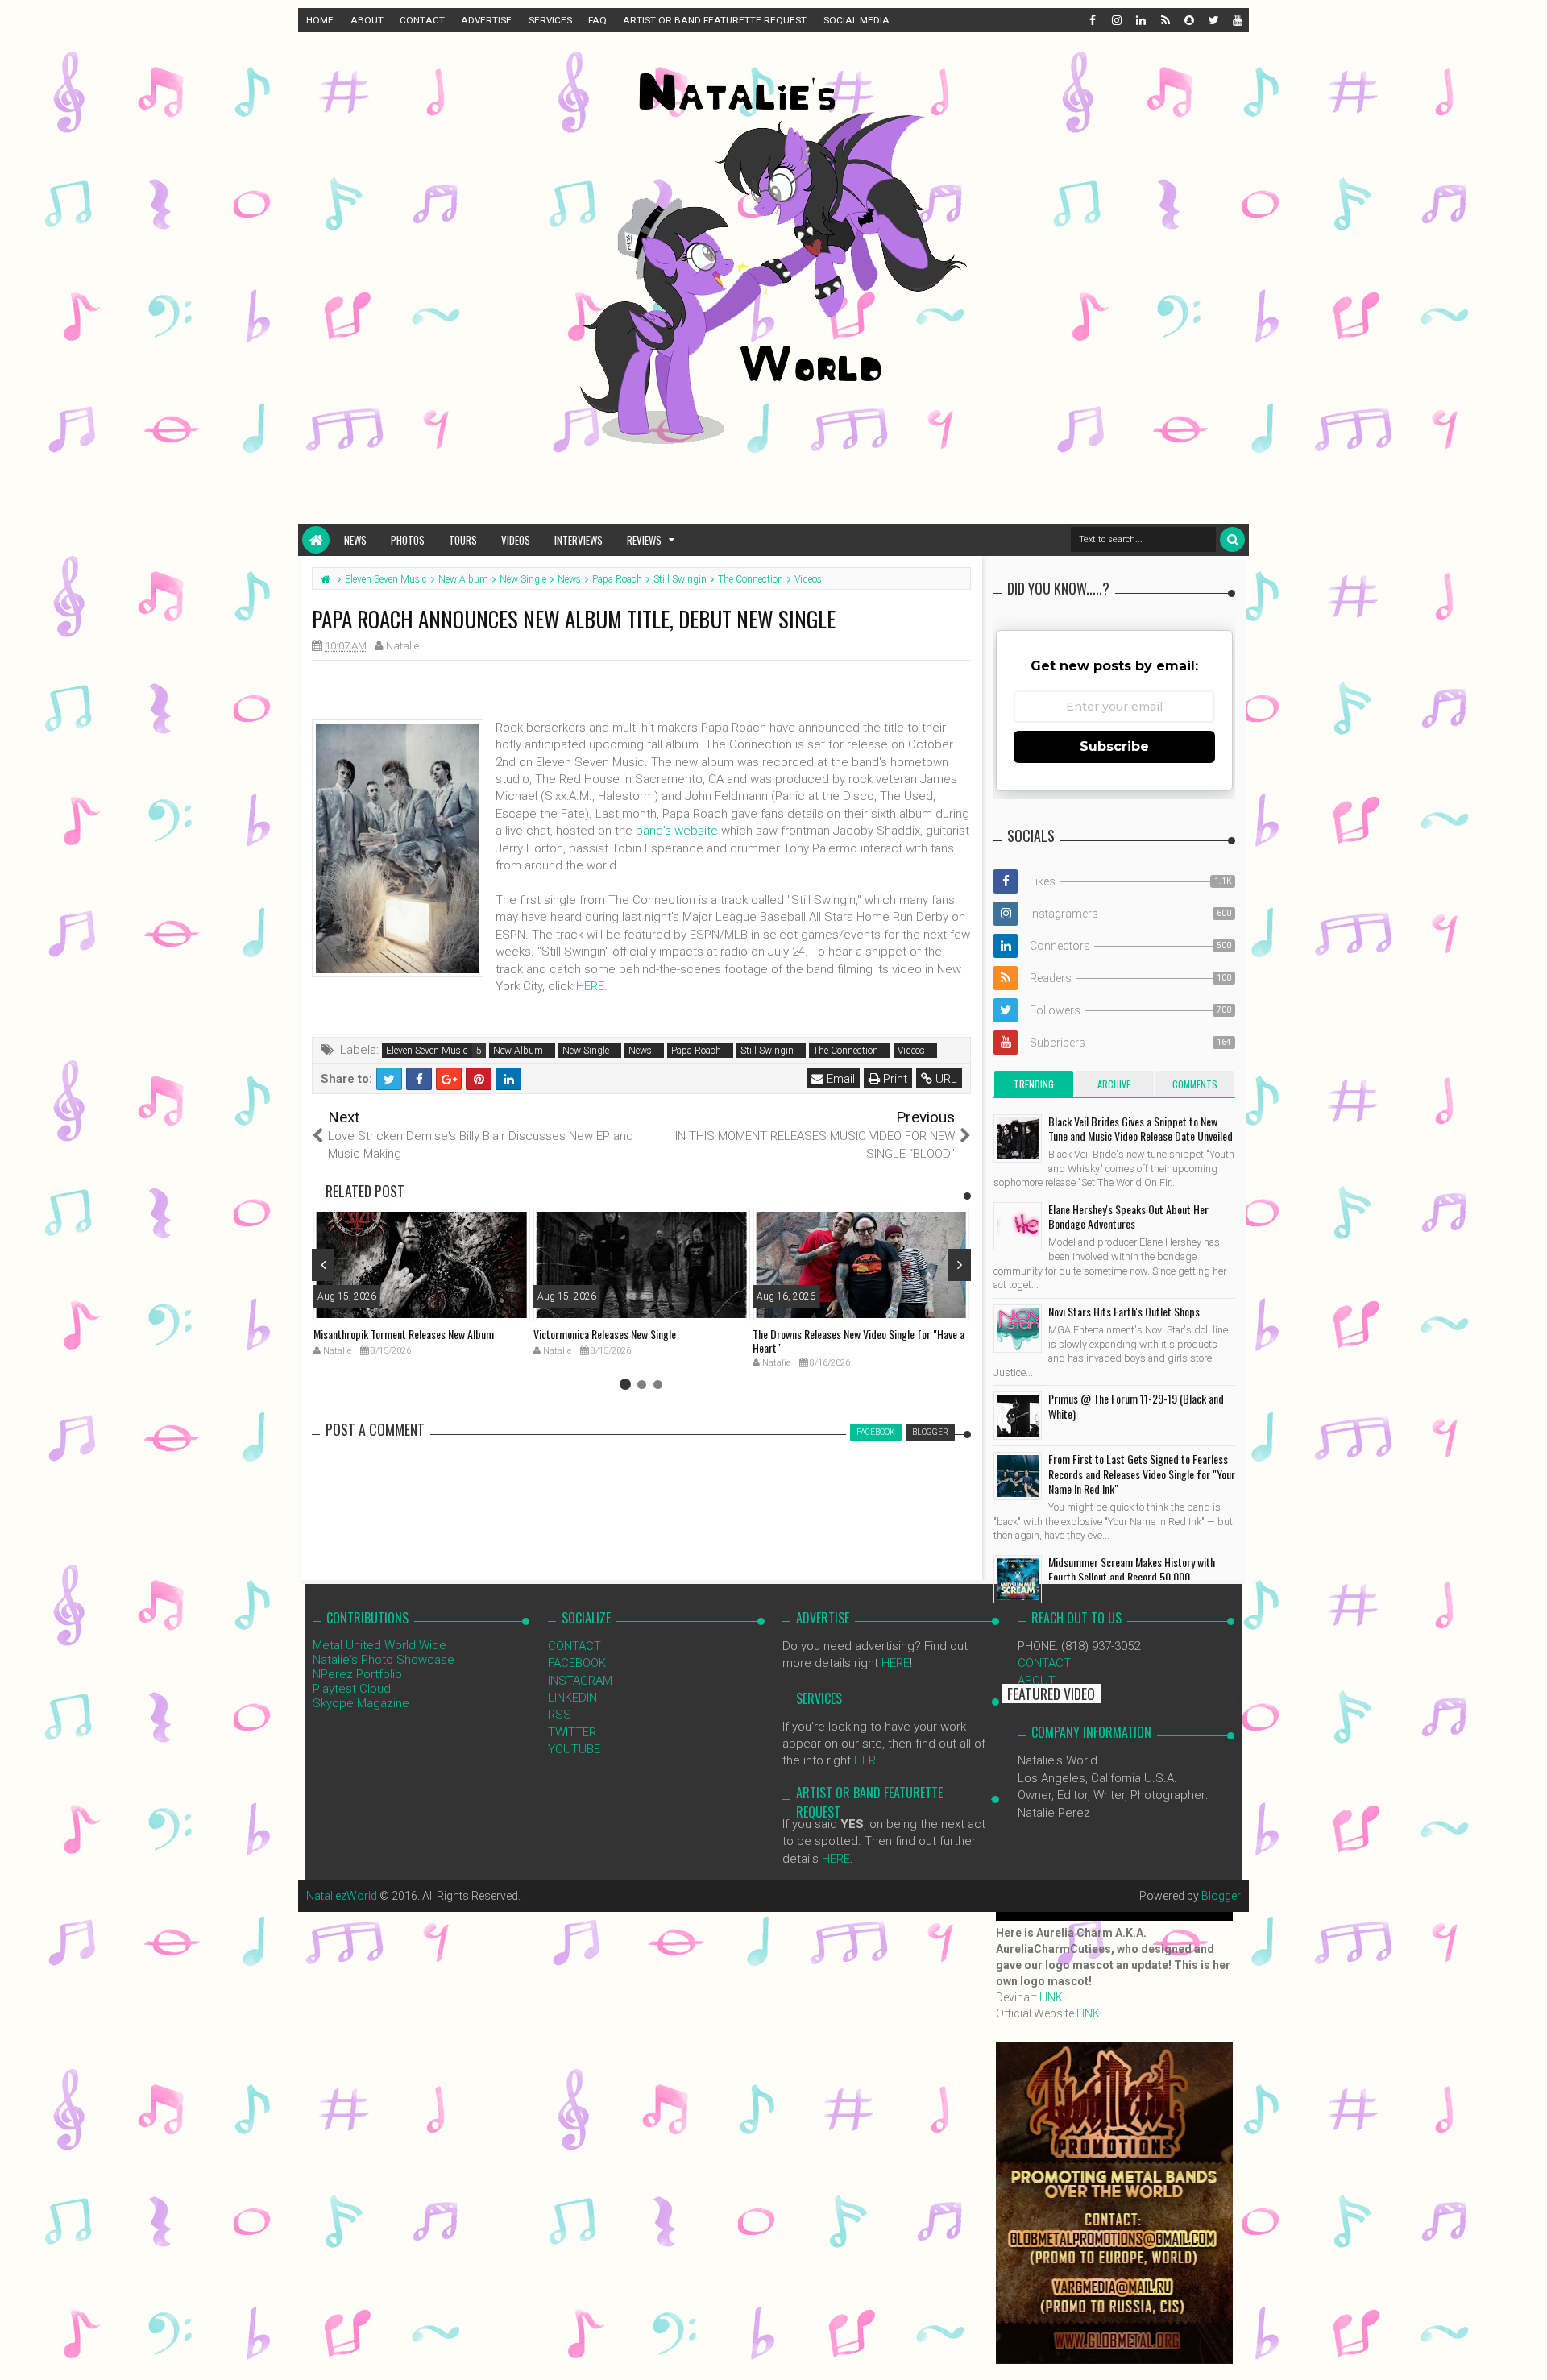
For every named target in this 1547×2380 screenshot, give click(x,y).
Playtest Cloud (352, 1689)
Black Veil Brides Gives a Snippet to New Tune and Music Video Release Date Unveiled (1141, 1128)
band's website (677, 831)
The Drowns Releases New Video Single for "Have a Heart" (859, 1341)
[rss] (1164, 20)
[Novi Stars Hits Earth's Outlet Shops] (1018, 1329)
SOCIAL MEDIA (856, 20)
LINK (1051, 1997)
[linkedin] (1140, 20)
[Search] (1232, 539)
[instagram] (1116, 20)
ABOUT (367, 20)
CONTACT (422, 20)
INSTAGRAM (580, 1681)
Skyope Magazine (361, 1703)
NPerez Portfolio (357, 1674)
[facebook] (1092, 20)
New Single (586, 1051)
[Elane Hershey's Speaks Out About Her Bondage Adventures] (1018, 1226)
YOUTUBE (574, 1749)
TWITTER (572, 1732)
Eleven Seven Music (427, 1051)
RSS (560, 1715)
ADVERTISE (486, 20)
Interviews (579, 540)
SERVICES (550, 20)
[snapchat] (1188, 20)
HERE (590, 986)
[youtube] (1237, 20)
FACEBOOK (577, 1663)
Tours (463, 540)
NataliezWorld (342, 1896)
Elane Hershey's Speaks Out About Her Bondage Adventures (1128, 1216)
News (355, 540)
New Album (518, 1051)
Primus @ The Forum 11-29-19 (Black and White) (1136, 1406)
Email (839, 1079)
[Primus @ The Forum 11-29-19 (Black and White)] (1018, 1416)
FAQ (597, 20)
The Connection (846, 1051)
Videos (516, 540)
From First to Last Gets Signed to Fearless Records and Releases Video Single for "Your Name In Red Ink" (1142, 1473)
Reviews (644, 540)
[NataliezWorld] (316, 540)
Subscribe (1114, 746)
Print (894, 1079)
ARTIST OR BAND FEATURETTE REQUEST (715, 20)
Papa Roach (696, 1051)
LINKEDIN (572, 1698)
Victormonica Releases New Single (605, 1334)
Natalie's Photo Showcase (384, 1660)
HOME (320, 20)
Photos (408, 540)
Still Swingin (767, 1051)
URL (945, 1079)
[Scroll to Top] (1527, 2352)
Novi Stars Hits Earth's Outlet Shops (1124, 1311)
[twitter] (1213, 20)
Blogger (1221, 1896)
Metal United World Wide (379, 1645)
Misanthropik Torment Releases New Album (404, 1334)
